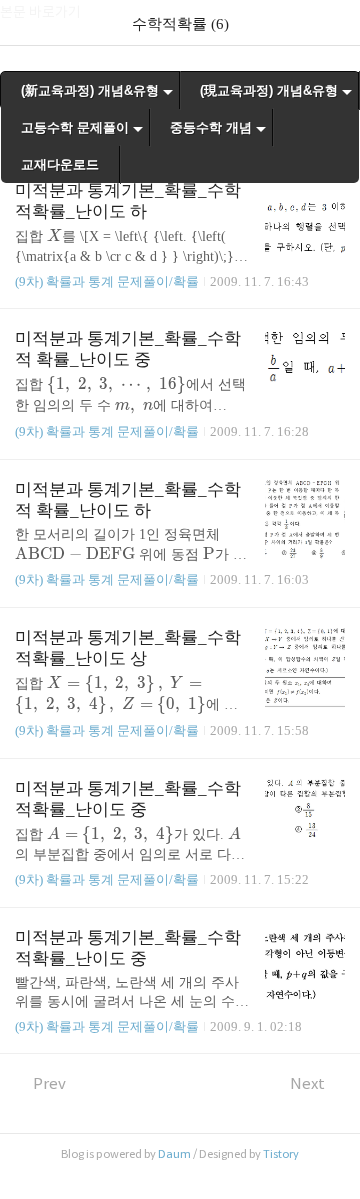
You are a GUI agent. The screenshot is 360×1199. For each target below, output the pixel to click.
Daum (174, 1154)
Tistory (281, 1154)
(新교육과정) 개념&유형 (90, 90)
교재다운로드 (60, 164)
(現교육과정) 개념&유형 (269, 90)
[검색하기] (335, 22)
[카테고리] (24, 22)
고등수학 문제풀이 (75, 127)
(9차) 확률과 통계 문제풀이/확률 (107, 281)
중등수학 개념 (211, 127)
